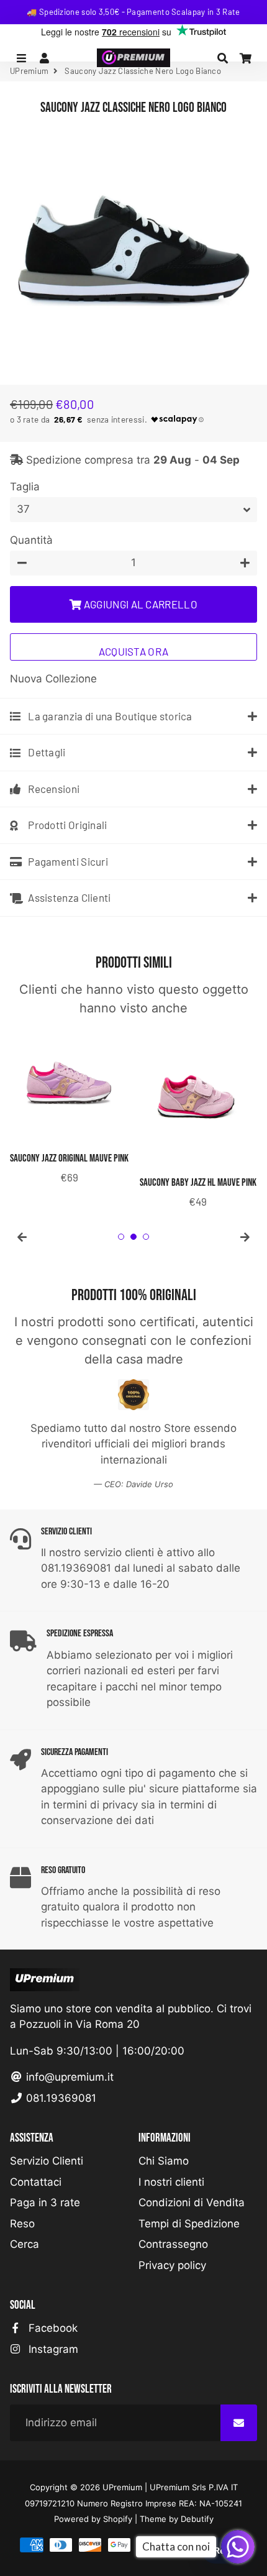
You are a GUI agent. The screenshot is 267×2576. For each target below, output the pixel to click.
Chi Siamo (164, 2161)
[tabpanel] (69, 1107)
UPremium (122, 2487)
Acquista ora (134, 651)
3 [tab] (146, 1237)
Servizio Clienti (47, 2161)
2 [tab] (133, 1237)
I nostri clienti (171, 2182)
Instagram (52, 2349)
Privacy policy (172, 2265)
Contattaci (36, 2182)
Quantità (31, 540)
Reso (22, 2224)
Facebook (52, 2328)
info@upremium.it (68, 2077)
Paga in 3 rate (45, 2202)
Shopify (118, 2519)
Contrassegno (173, 2244)
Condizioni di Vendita (192, 2202)
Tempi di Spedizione (189, 2224)
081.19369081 (60, 2098)
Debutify (197, 2519)
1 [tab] (121, 1237)
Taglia (25, 487)
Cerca (25, 2244)
